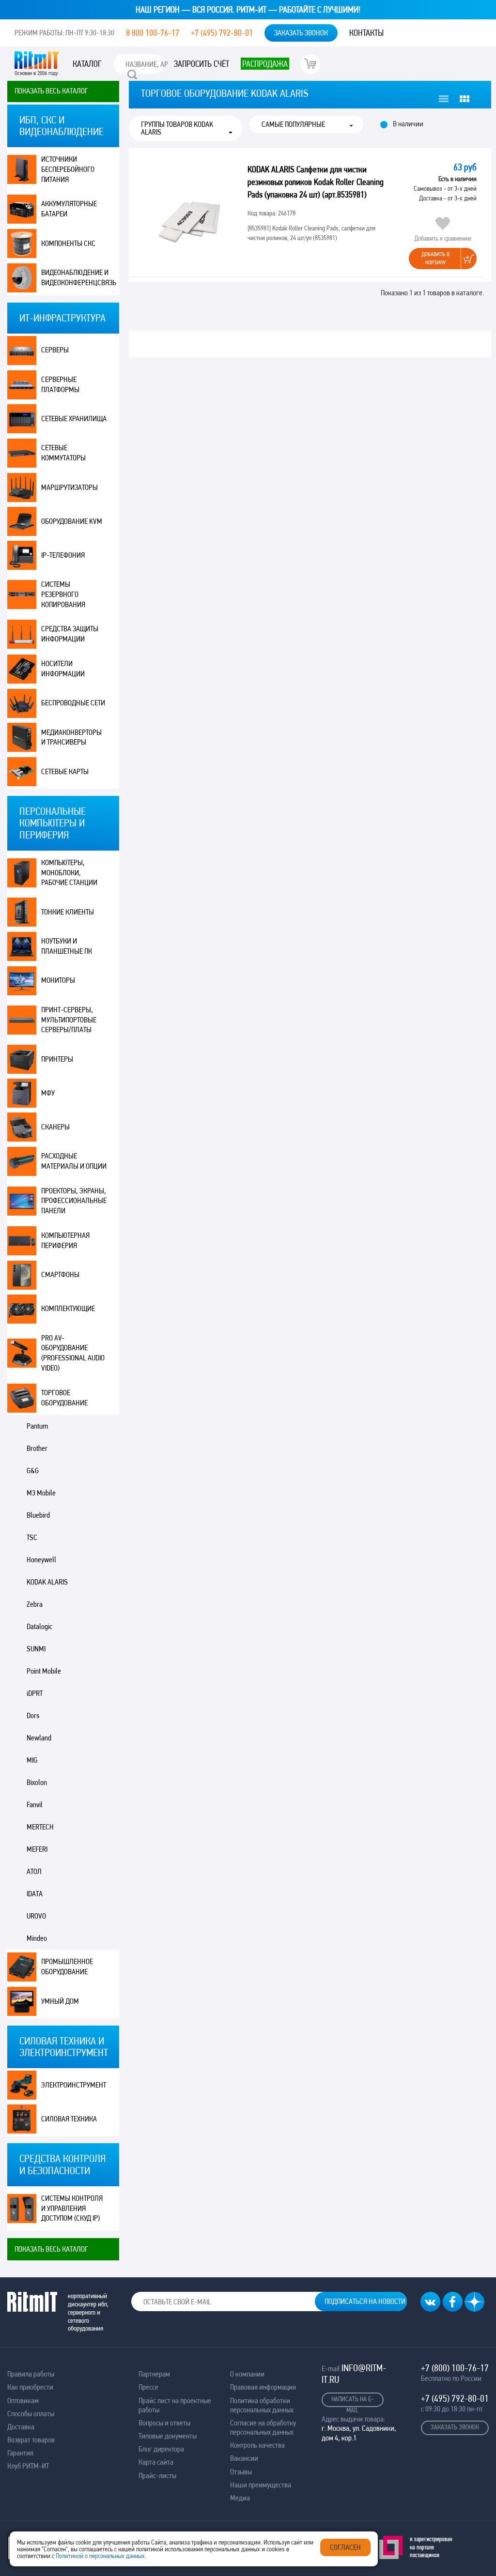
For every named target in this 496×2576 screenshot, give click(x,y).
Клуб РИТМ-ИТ (28, 2466)
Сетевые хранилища (74, 419)
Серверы (55, 350)
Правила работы (31, 2374)
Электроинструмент (74, 2085)
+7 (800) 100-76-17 (455, 2368)
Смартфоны (60, 1274)
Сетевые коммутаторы (63, 453)
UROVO (36, 1916)
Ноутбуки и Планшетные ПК (67, 946)
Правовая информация (263, 2387)
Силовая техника (69, 2119)
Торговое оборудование (64, 1398)
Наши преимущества (261, 2485)
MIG (32, 1760)
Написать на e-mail (352, 2401)
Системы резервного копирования (63, 594)
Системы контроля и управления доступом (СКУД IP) (72, 2208)
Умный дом (60, 2001)
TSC (32, 1537)
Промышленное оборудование (67, 1966)
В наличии (408, 124)
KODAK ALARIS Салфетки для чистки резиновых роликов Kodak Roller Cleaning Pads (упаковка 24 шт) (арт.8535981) (316, 182)
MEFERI (37, 1849)
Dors (33, 1715)
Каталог (87, 64)
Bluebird (38, 1515)
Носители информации (63, 669)
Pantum (37, 1426)
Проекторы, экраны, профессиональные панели (74, 1201)
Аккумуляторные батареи (69, 209)
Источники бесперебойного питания (68, 169)
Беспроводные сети (73, 703)
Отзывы (241, 2472)
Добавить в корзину (435, 258)
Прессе (148, 2387)
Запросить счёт (201, 64)
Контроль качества (257, 2445)
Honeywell (41, 1560)
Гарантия (20, 2453)
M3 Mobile (41, 1493)
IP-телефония (63, 555)
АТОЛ (34, 1871)
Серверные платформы (60, 384)
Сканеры (55, 1127)
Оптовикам (23, 2401)
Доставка (21, 2427)
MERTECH (40, 1827)
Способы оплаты (31, 2414)
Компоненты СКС (68, 243)
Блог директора (161, 2449)
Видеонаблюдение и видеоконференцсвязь (79, 277)
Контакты (366, 33)
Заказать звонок (301, 33)
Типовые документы (168, 2436)
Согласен (345, 2547)
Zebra (35, 1604)
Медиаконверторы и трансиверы (71, 737)
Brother (37, 1448)
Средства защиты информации (70, 634)
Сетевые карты (65, 771)
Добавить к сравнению (443, 238)
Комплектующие (68, 1308)
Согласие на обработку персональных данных (263, 2427)
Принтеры (57, 1059)
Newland (39, 1738)
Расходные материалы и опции (74, 1161)
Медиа (240, 2498)
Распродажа (265, 64)
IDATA (35, 1894)
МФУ (48, 1093)
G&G (33, 1471)
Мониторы (58, 980)
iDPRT (35, 1693)
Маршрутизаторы (70, 487)
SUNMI (36, 1649)
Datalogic (39, 1626)
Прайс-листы (157, 2476)
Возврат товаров (31, 2440)
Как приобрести (30, 2387)
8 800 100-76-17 (153, 33)
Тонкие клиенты (68, 912)
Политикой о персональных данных (100, 2556)
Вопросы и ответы (164, 2423)
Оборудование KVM (72, 521)
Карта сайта (156, 2462)
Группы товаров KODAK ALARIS (177, 128)
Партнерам (154, 2374)
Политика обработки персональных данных (262, 2405)
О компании (247, 2374)
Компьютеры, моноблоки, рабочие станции (69, 873)
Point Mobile (44, 1671)
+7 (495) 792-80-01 (222, 33)
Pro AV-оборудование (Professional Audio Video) (73, 1353)
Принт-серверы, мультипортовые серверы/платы (69, 1020)
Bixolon (37, 1782)
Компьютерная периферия (65, 1240)
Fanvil (35, 1805)
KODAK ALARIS (47, 1582)
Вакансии (244, 2458)
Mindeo (37, 1938)
